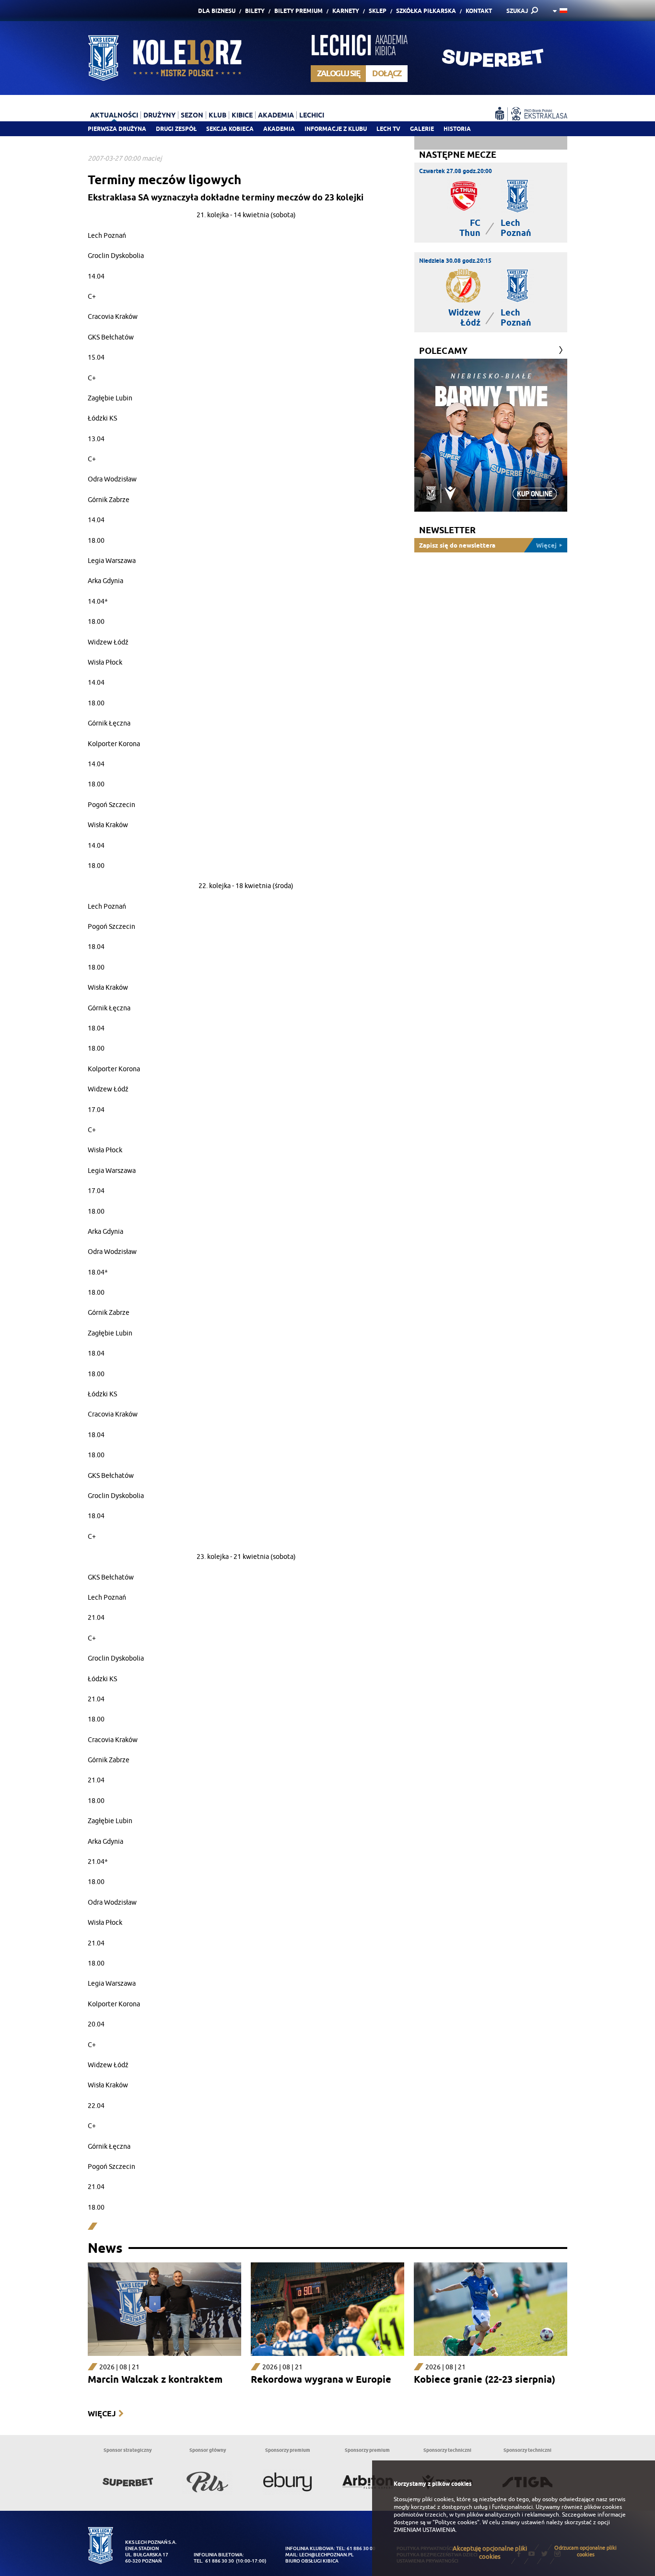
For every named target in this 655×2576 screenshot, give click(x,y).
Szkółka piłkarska (426, 11)
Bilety (255, 11)
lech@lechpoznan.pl (326, 2555)
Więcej (102, 2414)
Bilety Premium (298, 11)
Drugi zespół (176, 129)
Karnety (346, 11)
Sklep (378, 11)
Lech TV (388, 129)
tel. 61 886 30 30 (214, 2561)
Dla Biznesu (217, 11)
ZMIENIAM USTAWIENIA (425, 2530)
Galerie (422, 129)
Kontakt (479, 11)
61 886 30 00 (361, 2548)
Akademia (279, 129)
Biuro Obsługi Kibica (312, 2561)
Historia (457, 129)
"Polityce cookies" (456, 2522)
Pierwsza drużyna (117, 129)
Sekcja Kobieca (230, 129)
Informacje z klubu (336, 129)
